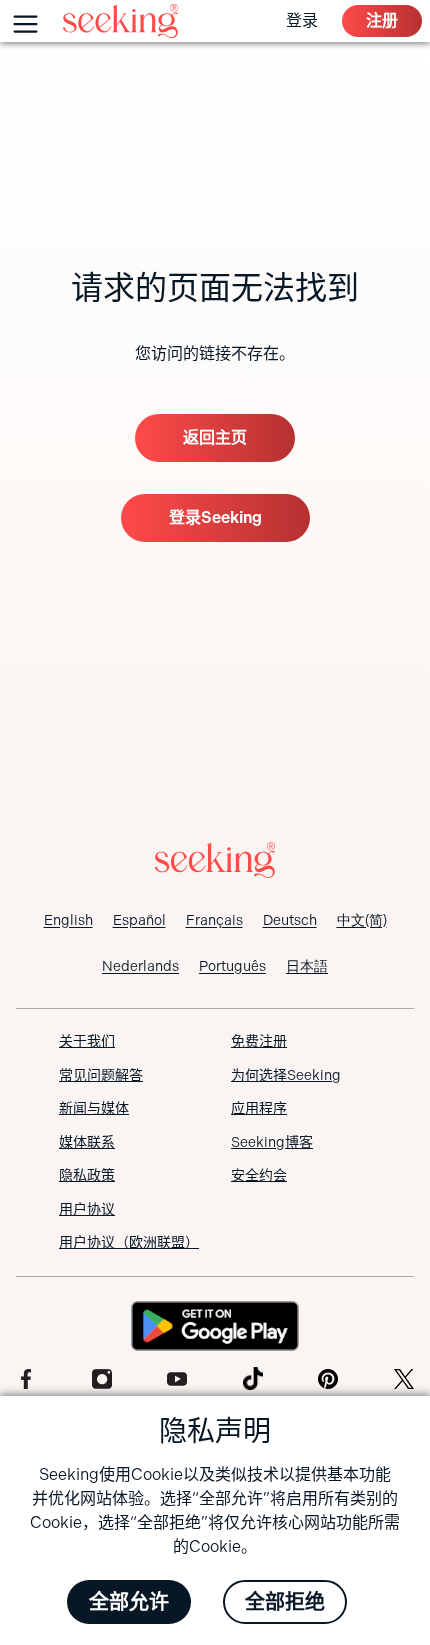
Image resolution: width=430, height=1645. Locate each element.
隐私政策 (87, 1175)
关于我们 (87, 1041)
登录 (302, 20)
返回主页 (215, 437)
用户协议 (87, 1209)
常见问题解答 (101, 1075)
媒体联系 (87, 1142)
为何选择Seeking (286, 1075)
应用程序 (259, 1108)
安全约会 (259, 1175)
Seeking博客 (272, 1142)
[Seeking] (120, 21)
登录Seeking (215, 517)
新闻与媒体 (94, 1108)
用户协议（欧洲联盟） (129, 1242)
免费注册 (259, 1041)
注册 (382, 20)
